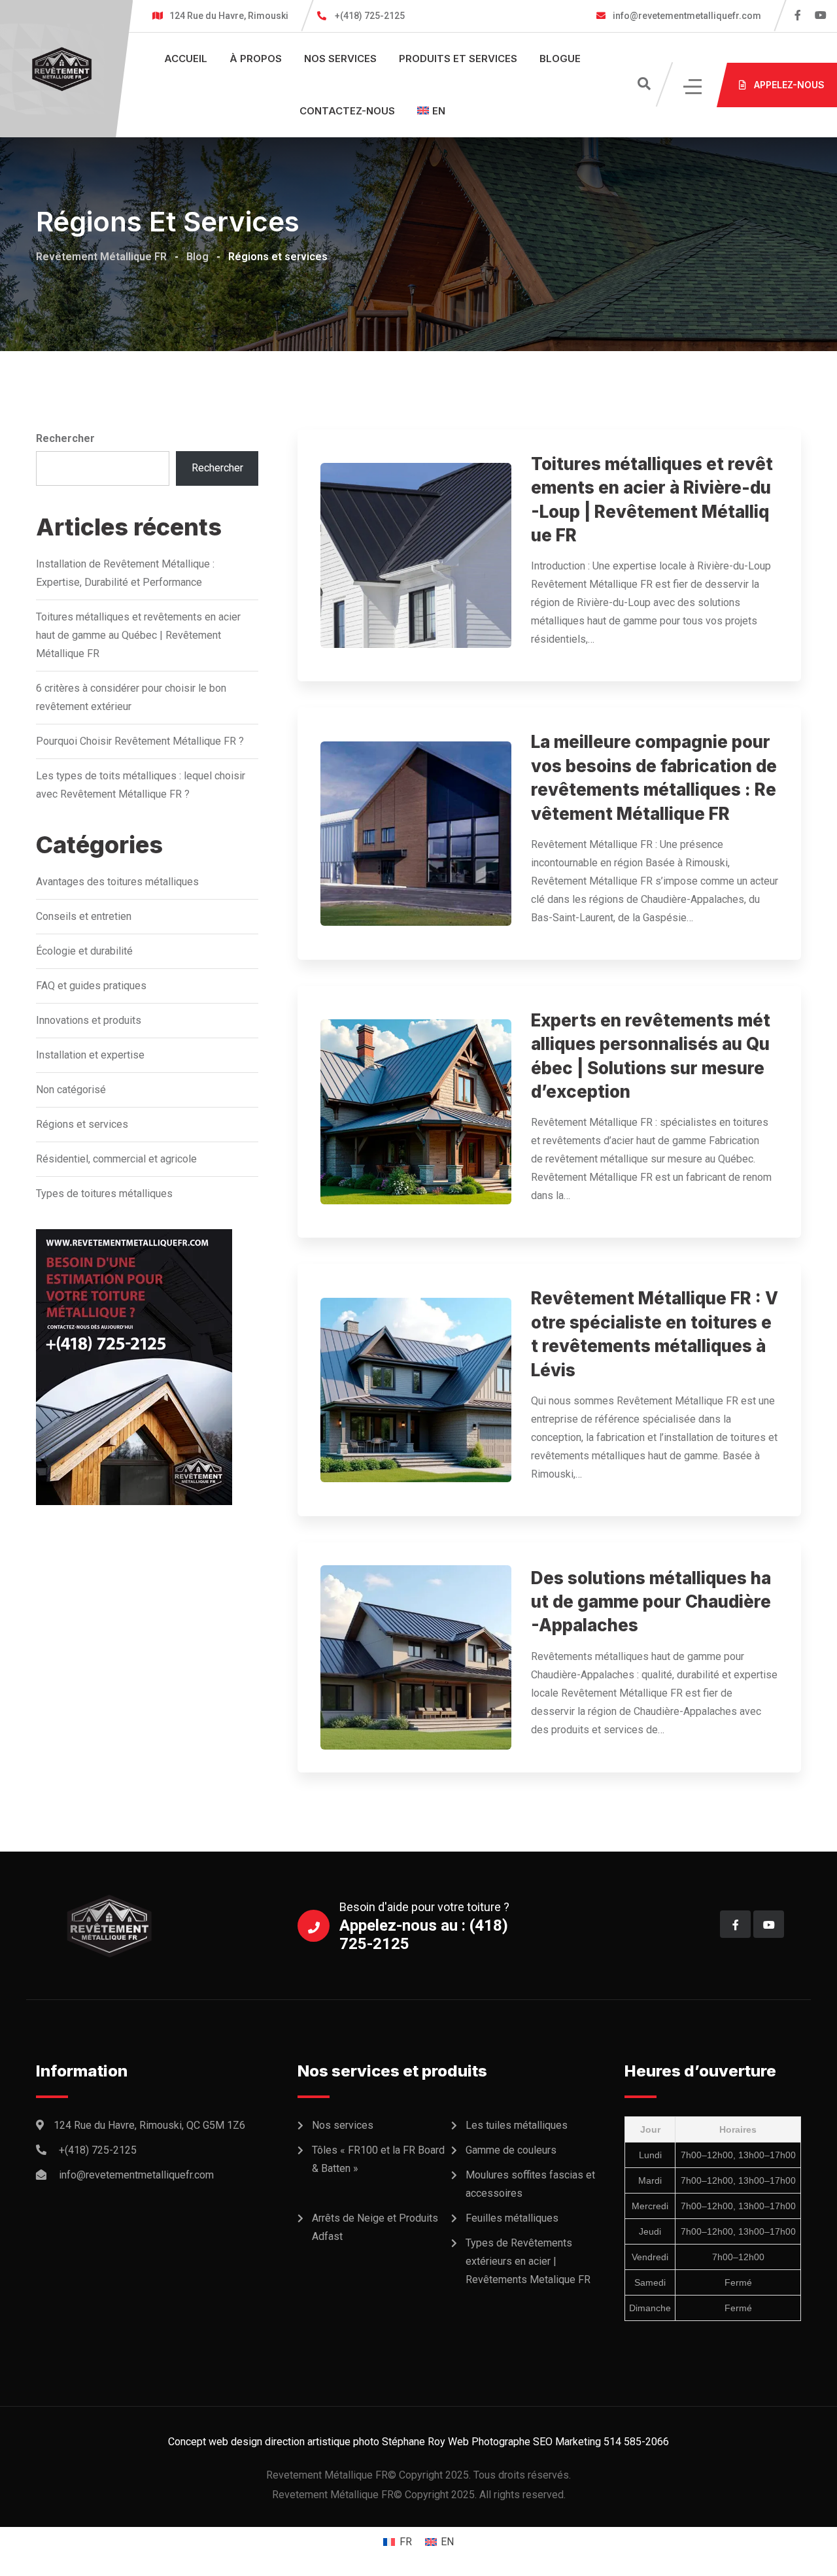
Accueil (186, 59)
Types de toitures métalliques (104, 1194)
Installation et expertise (90, 1055)
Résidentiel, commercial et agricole (116, 1159)
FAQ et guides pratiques (91, 986)
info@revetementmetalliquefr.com (686, 16)
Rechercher (65, 438)
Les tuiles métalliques (517, 2125)
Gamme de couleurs (511, 2150)
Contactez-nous (347, 111)
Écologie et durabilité (84, 951)
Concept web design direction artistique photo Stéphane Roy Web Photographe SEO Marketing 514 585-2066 (418, 2442)
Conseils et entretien (84, 916)
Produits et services (458, 59)
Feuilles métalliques (512, 2218)
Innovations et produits (89, 1020)
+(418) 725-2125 (370, 16)
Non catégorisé (71, 1090)
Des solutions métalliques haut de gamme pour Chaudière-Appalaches (651, 1602)
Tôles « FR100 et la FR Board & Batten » (378, 2159)
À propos (256, 59)
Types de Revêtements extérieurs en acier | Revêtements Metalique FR (528, 2261)
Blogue (560, 59)
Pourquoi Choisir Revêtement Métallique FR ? (140, 741)
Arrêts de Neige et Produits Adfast (375, 2227)
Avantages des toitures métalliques (117, 882)
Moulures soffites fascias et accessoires (530, 2184)
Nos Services (340, 59)
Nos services (343, 2125)
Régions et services (82, 1124)
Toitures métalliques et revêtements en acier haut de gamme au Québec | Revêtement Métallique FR (138, 635)
